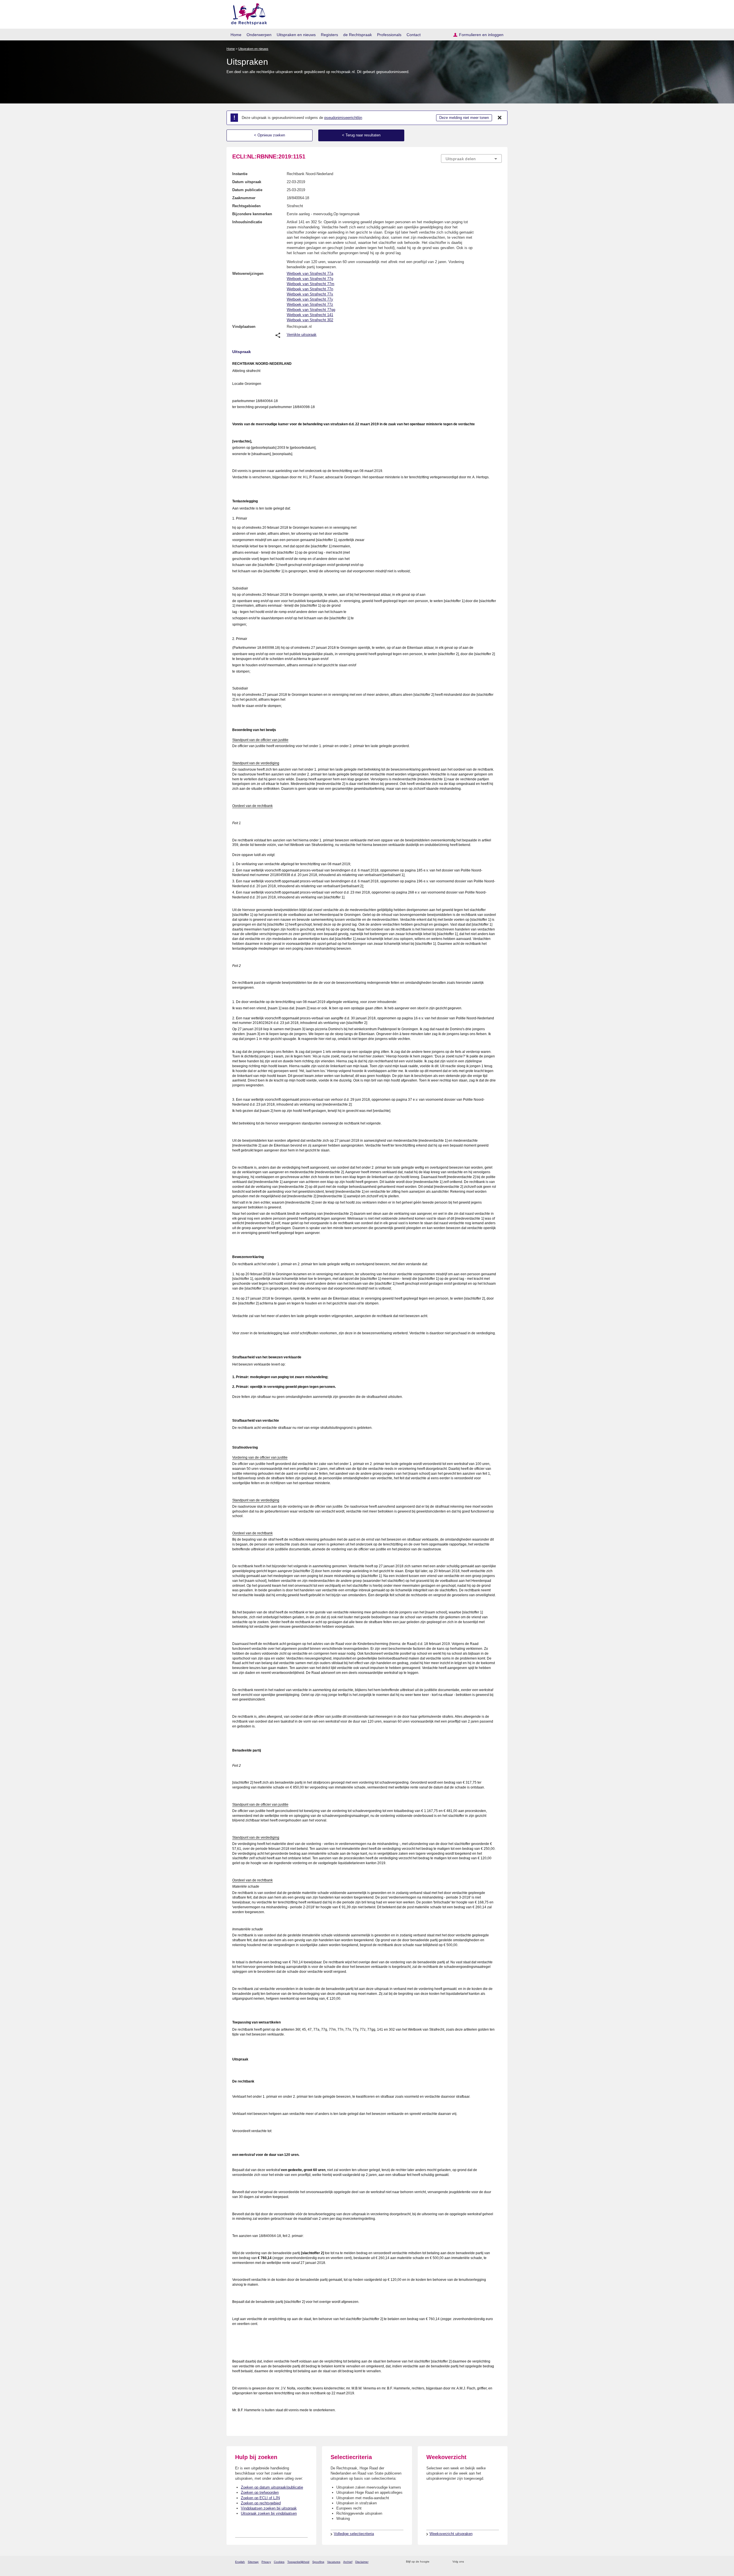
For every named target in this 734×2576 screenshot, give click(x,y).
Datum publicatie (247, 190)
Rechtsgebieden (246, 206)
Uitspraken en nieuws (296, 35)
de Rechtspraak (358, 35)
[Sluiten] (500, 118)
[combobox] (471, 158)
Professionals (389, 35)
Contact (414, 35)
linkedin (491, 2562)
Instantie (240, 174)
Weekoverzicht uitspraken (451, 2534)
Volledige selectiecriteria (354, 2534)
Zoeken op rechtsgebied (261, 2503)
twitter (469, 2562)
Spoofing (318, 2562)
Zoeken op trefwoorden (260, 2492)
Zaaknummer (244, 198)
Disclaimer (362, 2562)
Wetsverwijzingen (248, 274)
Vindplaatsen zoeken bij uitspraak (269, 2508)
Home (236, 35)
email (442, 2562)
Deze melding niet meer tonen (464, 118)
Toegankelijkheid (298, 2562)
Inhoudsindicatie (247, 222)
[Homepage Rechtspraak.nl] (247, 13)
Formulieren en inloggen (481, 35)
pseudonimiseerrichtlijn (343, 118)
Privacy (266, 2562)
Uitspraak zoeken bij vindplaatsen (269, 2513)
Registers (329, 35)
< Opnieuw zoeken (270, 135)
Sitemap (253, 2562)
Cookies (279, 2562)
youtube (499, 2562)
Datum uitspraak (247, 182)
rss (435, 2562)
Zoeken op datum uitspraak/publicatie (272, 2487)
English (240, 2562)
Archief (348, 2562)
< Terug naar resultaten (361, 135)
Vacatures (334, 2562)
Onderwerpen (259, 35)
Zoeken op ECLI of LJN (260, 2498)
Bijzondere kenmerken (252, 214)
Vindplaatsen (244, 327)
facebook (476, 2562)
